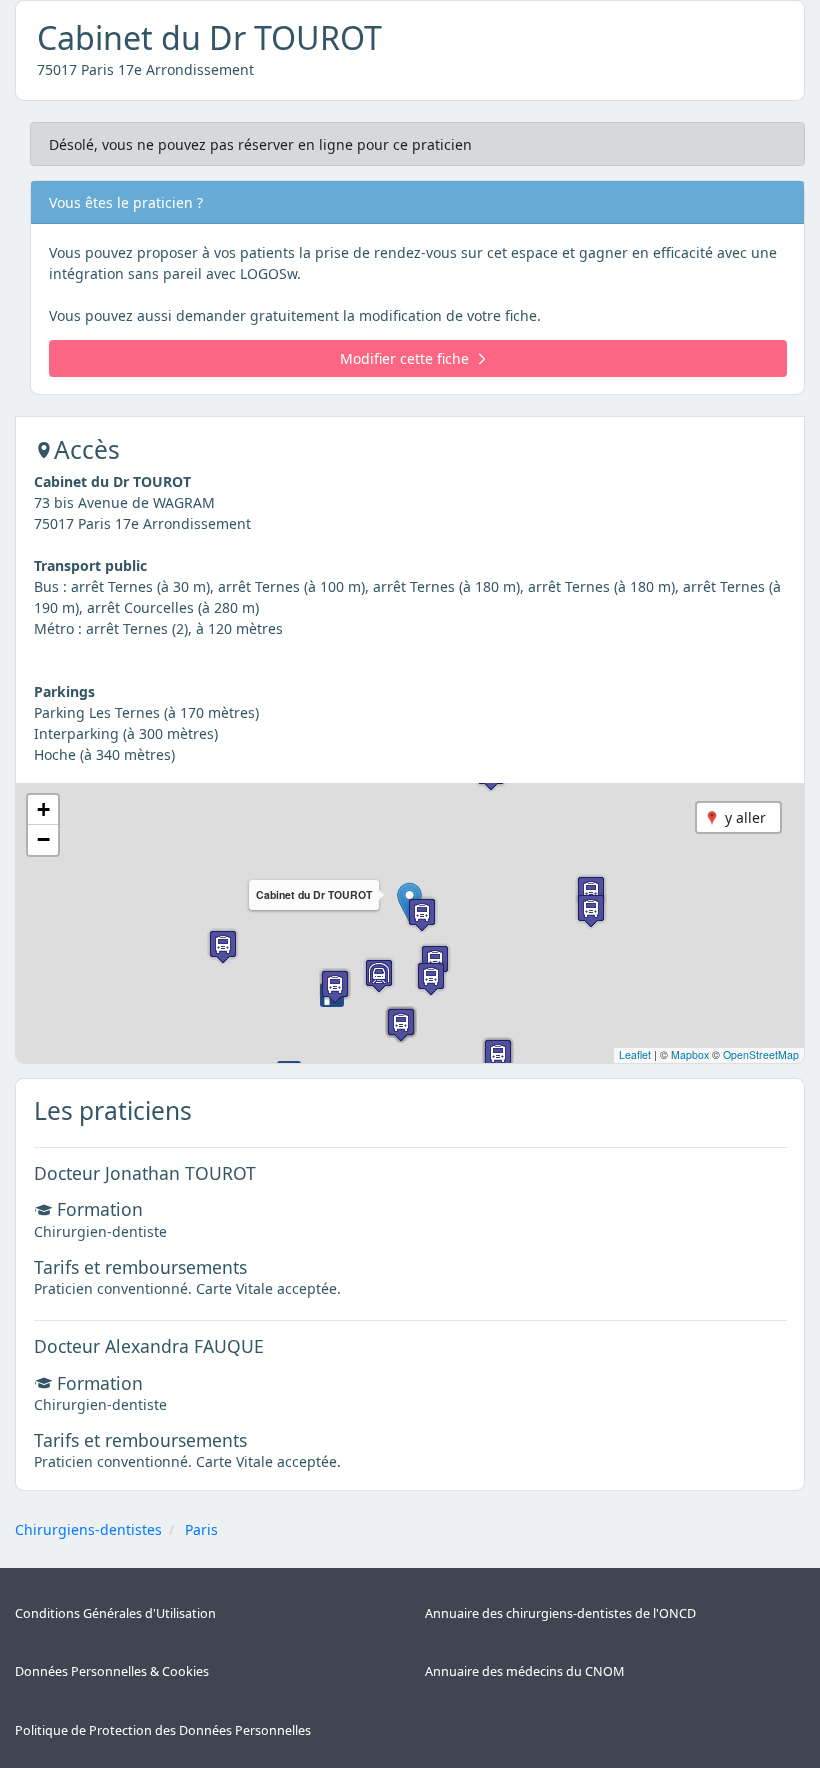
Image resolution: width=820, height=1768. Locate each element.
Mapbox (690, 1054)
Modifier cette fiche (404, 358)
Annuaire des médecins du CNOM (524, 1671)
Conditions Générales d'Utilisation (115, 1613)
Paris (201, 1529)
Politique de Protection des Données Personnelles (163, 1730)
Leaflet (635, 1054)
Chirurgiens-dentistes (88, 1529)
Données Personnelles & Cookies (112, 1671)
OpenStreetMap (761, 1054)
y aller (745, 817)
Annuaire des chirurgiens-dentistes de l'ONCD (560, 1613)
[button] (422, 914)
